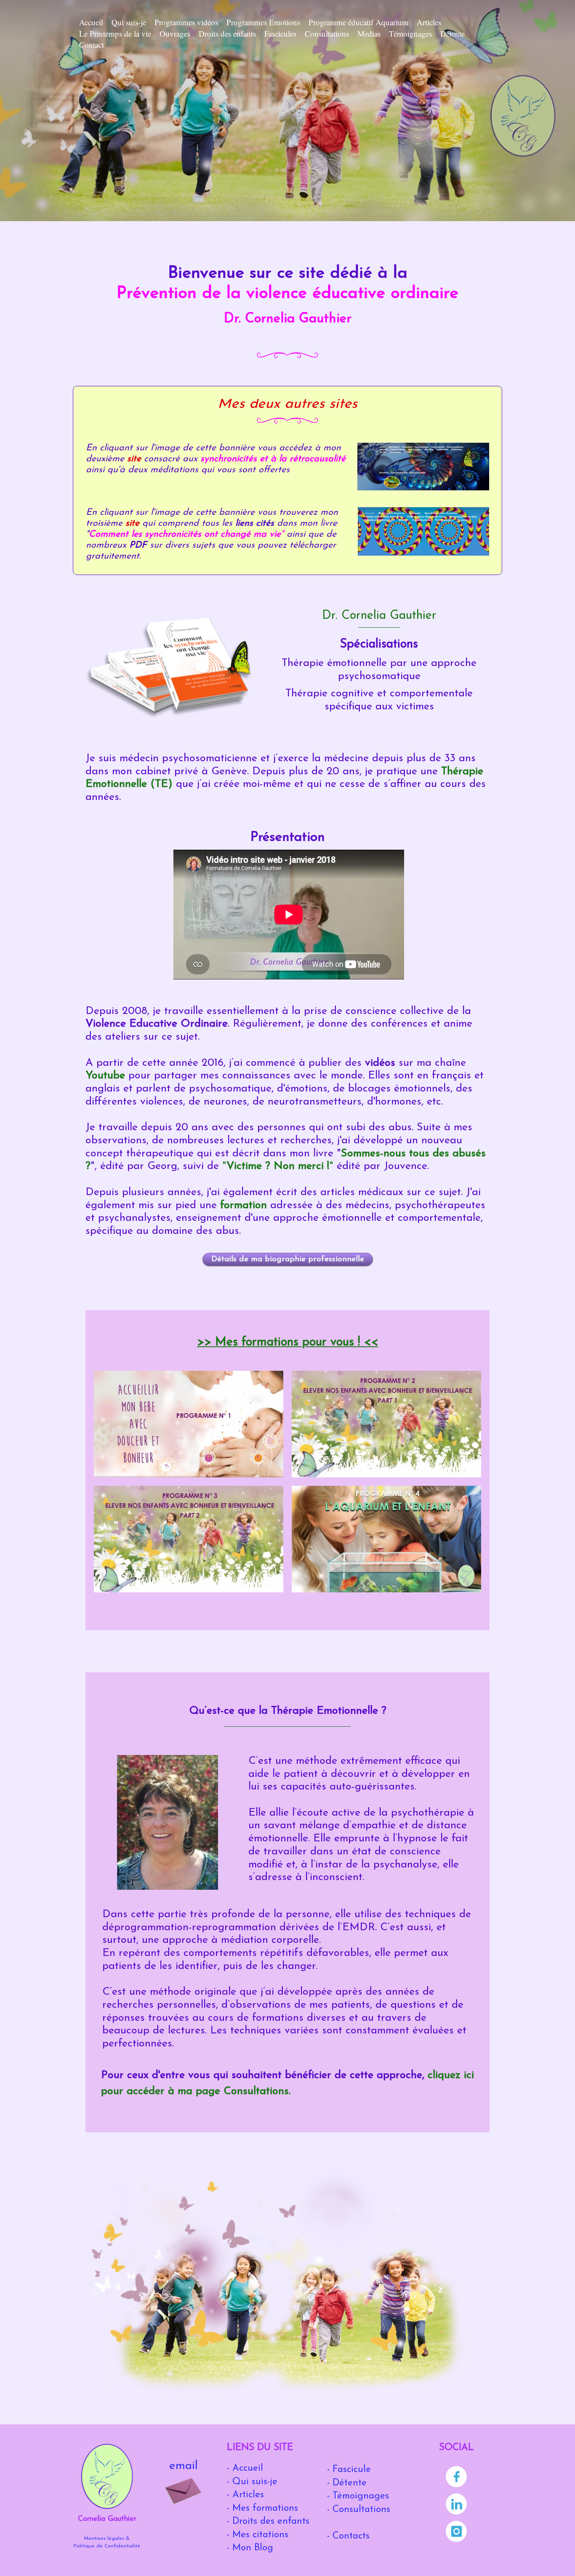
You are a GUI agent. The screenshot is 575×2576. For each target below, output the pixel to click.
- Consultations (359, 2510)
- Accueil (245, 2468)
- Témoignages (358, 2496)
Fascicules (280, 33)
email (184, 2466)
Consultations (327, 33)
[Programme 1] (189, 1424)
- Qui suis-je (252, 2482)
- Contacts (348, 2536)
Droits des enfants (227, 33)
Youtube (105, 1076)
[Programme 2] (386, 1424)
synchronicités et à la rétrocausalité (273, 459)
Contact (92, 44)
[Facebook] (457, 2478)
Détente (453, 33)
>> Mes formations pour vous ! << (287, 1342)
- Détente (347, 2483)
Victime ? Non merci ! (278, 1166)
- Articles (245, 2495)
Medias (369, 33)
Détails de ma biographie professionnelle (288, 1259)
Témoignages (410, 33)
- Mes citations (258, 2535)
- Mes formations (262, 2508)
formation (245, 1205)
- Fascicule (349, 2470)
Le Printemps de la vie (115, 33)
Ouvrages (175, 33)
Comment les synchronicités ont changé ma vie (185, 534)
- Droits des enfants (268, 2521)
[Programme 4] (386, 1539)
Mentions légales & (107, 2539)
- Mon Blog (250, 2548)
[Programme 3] (189, 1539)
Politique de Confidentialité (107, 2546)
